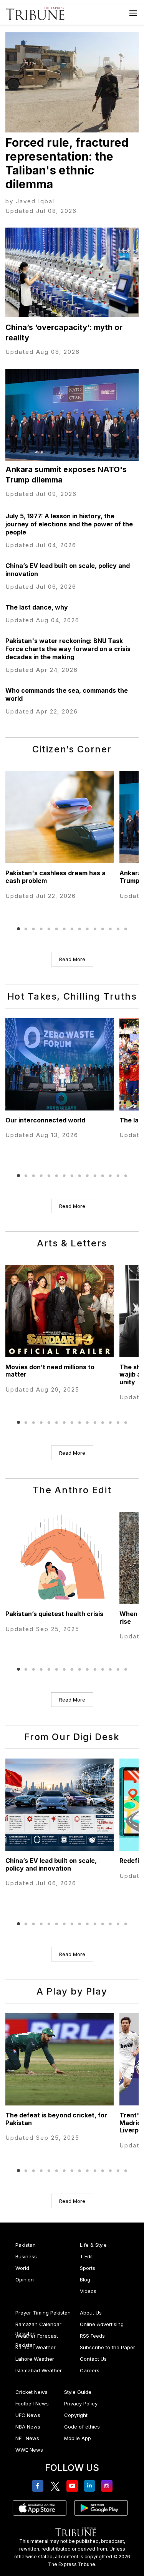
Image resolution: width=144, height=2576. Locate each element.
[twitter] (56, 2486)
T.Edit (86, 2256)
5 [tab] (49, 929)
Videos (88, 2291)
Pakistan (26, 2245)
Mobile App (78, 2438)
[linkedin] (91, 2486)
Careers (90, 2370)
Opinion (25, 2280)
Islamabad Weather (39, 2370)
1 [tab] (18, 929)
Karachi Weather (36, 2347)
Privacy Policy (81, 2403)
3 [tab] (34, 929)
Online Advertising (102, 2324)
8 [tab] (72, 929)
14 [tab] (118, 929)
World (22, 2268)
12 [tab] (103, 929)
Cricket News (31, 2392)
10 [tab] (88, 929)
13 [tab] (111, 929)
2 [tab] (26, 929)
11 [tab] (95, 929)
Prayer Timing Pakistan (43, 2313)
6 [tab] (57, 929)
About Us (91, 2313)
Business (26, 2256)
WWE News (29, 2450)
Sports (88, 2268)
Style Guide (78, 2392)
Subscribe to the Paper (108, 2347)
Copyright (76, 2415)
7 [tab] (65, 929)
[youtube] (74, 2486)
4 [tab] (41, 929)
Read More (72, 959)
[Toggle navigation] (133, 13)
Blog (85, 2280)
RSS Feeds (92, 2336)
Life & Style (93, 2245)
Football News (32, 2403)
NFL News (27, 2438)
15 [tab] (126, 929)
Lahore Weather (35, 2359)
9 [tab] (80, 929)
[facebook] (39, 2486)
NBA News (28, 2427)
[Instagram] (108, 2486)
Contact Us (93, 2359)
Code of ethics (82, 2427)
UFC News (28, 2415)
